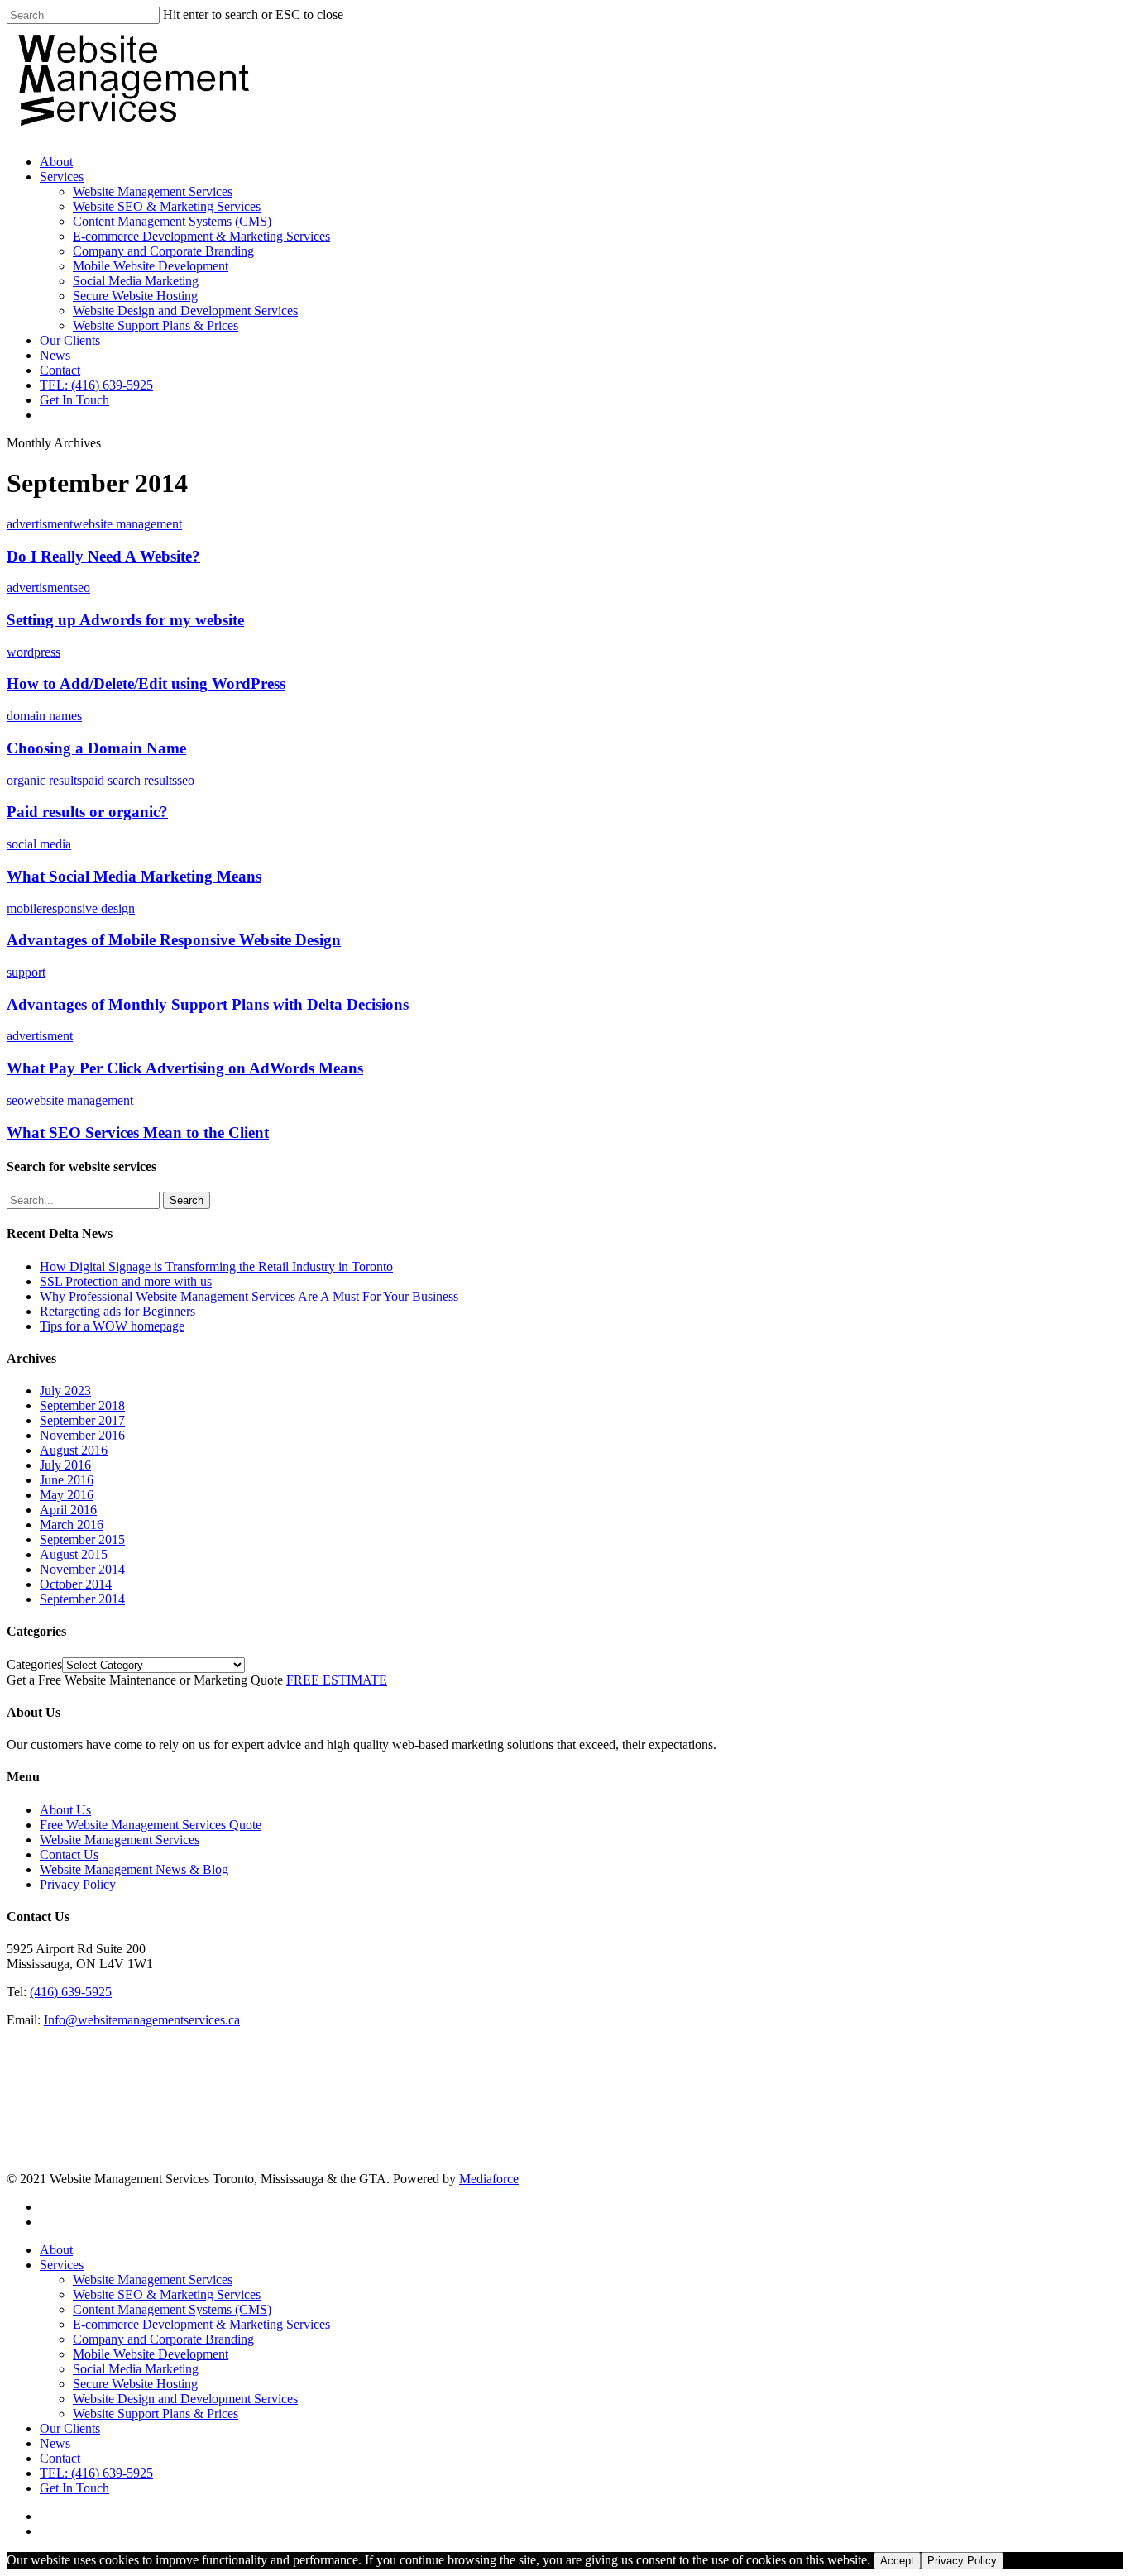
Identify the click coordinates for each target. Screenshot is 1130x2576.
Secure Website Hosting (135, 296)
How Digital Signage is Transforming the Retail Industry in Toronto (216, 1266)
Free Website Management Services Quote (151, 1825)
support (26, 972)
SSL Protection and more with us (126, 1281)
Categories (34, 1664)
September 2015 (82, 1539)
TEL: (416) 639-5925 (96, 385)
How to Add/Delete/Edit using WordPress (146, 683)
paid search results (129, 780)
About (56, 162)
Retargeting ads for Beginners (117, 1311)
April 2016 (68, 1510)
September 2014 (82, 1599)
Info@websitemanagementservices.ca (142, 2020)
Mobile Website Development (151, 266)
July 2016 (65, 1465)
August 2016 (74, 1450)
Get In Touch (74, 400)
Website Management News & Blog (134, 1869)
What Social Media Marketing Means (134, 876)
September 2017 (82, 1420)
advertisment (40, 524)
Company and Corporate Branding (163, 251)
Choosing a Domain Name (96, 748)
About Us (65, 1810)
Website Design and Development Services (185, 311)
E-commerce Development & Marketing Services (201, 236)
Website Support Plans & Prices (156, 325)
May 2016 (67, 1495)
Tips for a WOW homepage (112, 1326)
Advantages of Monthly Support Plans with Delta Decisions (208, 1004)
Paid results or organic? (87, 812)
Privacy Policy (78, 1884)
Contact (60, 370)
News (55, 355)
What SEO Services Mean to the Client (138, 1133)
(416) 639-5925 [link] (71, 1992)
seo (81, 588)
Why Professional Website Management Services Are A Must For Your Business (249, 1296)
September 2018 (82, 1405)
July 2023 (65, 1391)
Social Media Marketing (136, 281)
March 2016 (72, 1525)
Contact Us (69, 1854)
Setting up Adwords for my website (125, 620)
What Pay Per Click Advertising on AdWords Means (185, 1068)
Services (62, 177)
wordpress (34, 652)
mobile (24, 908)
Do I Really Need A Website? (103, 556)
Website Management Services (153, 191)
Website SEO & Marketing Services (167, 206)
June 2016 (67, 1480)
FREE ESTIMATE (337, 1680)
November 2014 (82, 1569)
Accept (897, 2561)
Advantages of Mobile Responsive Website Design (174, 940)
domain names (44, 716)
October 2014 (76, 1584)
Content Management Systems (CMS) (172, 221)
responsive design (89, 908)
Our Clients (70, 340)
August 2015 (74, 1554)
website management (127, 524)
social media (39, 844)
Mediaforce (489, 2179)
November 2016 (82, 1435)
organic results (44, 780)
